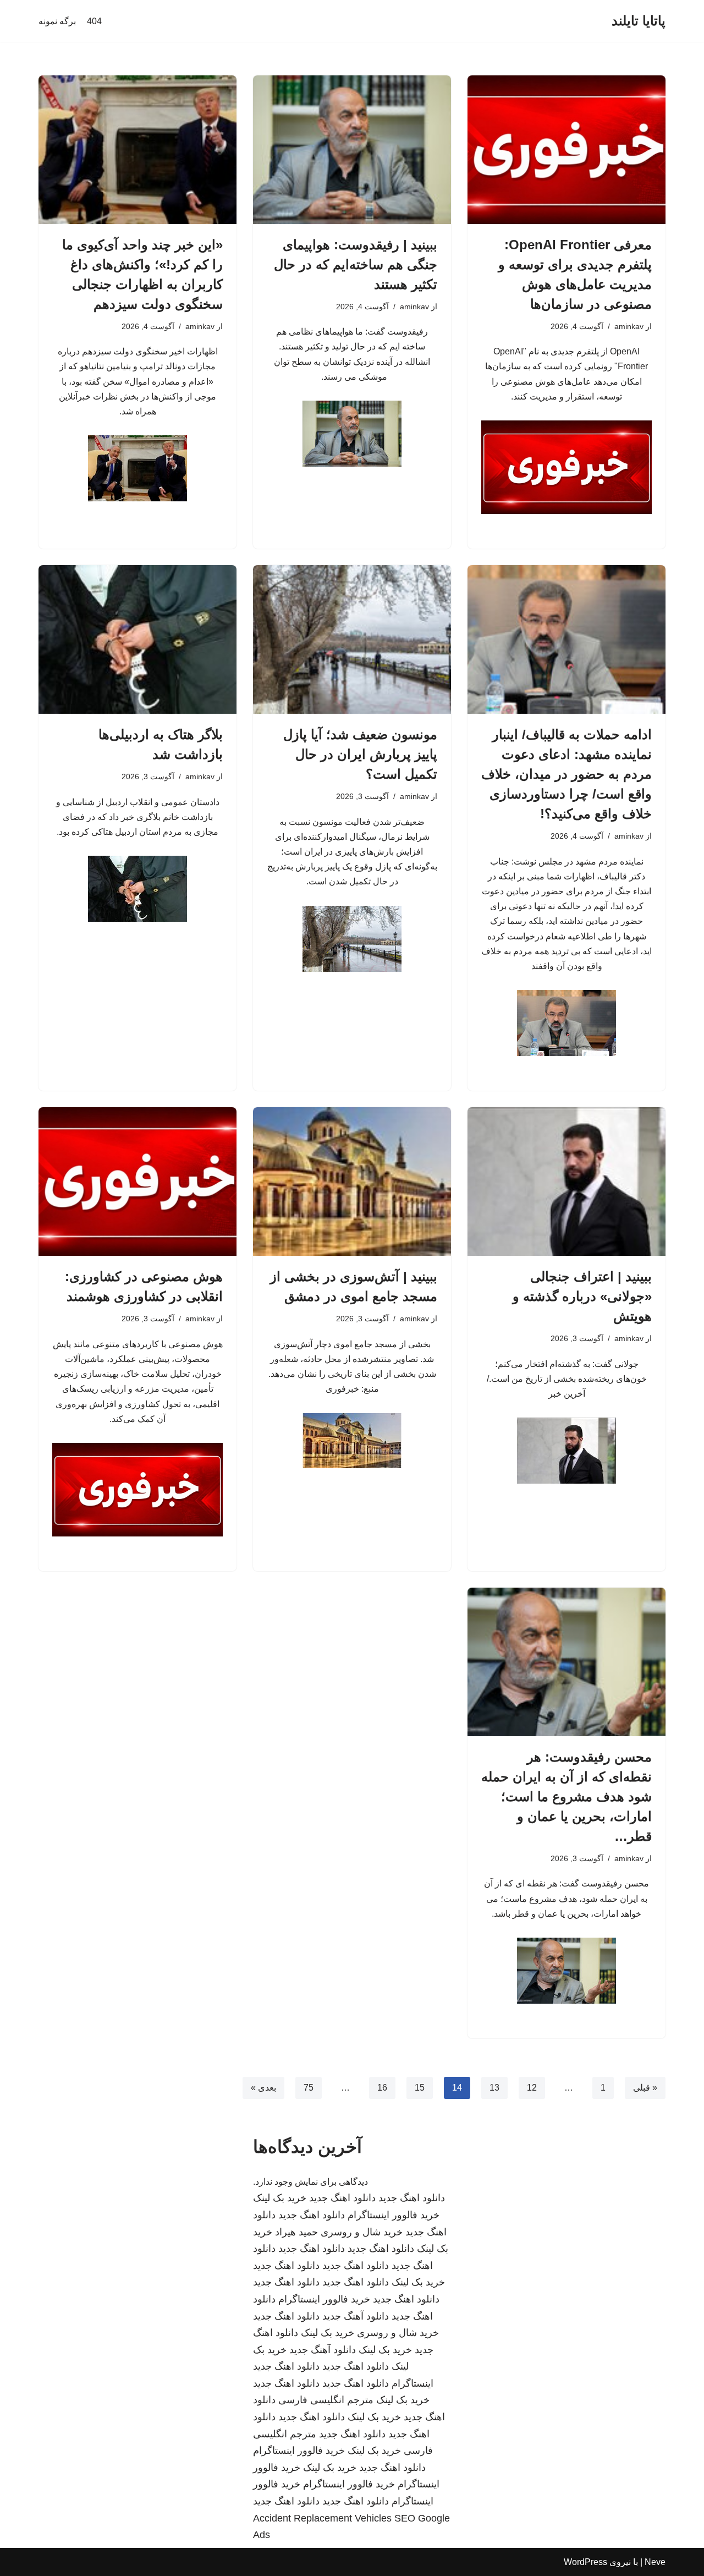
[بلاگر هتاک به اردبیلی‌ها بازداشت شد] (137, 639)
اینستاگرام (413, 2383)
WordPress (585, 2562)
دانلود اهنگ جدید (412, 2198)
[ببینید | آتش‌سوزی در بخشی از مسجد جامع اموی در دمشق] (352, 1182)
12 (532, 2088)
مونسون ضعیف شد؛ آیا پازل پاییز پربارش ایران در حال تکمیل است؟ (360, 754)
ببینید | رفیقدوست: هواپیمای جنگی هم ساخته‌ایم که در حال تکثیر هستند (356, 264)
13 (494, 2088)
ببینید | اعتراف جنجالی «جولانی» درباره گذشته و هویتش (582, 1296)
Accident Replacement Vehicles (322, 2518)
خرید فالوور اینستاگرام (394, 2215)
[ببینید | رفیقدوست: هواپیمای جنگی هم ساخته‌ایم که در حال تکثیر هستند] (352, 150)
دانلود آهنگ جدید (356, 2316)
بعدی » (263, 2088)
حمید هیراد (296, 2232)
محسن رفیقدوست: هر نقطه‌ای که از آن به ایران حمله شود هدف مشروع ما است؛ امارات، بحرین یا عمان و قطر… (566, 1796)
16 (382, 2088)
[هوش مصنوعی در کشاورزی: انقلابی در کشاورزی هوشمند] (137, 1182)
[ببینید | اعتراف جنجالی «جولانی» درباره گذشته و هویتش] (566, 1182)
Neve (655, 2562)
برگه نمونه (57, 21)
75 (309, 2088)
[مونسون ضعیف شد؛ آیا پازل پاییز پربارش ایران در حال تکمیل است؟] (352, 639)
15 (420, 2088)
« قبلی (645, 2088)
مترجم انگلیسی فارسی (326, 2400)
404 (94, 21)
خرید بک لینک (280, 2198)
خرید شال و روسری (362, 2232)
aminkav (629, 326)
